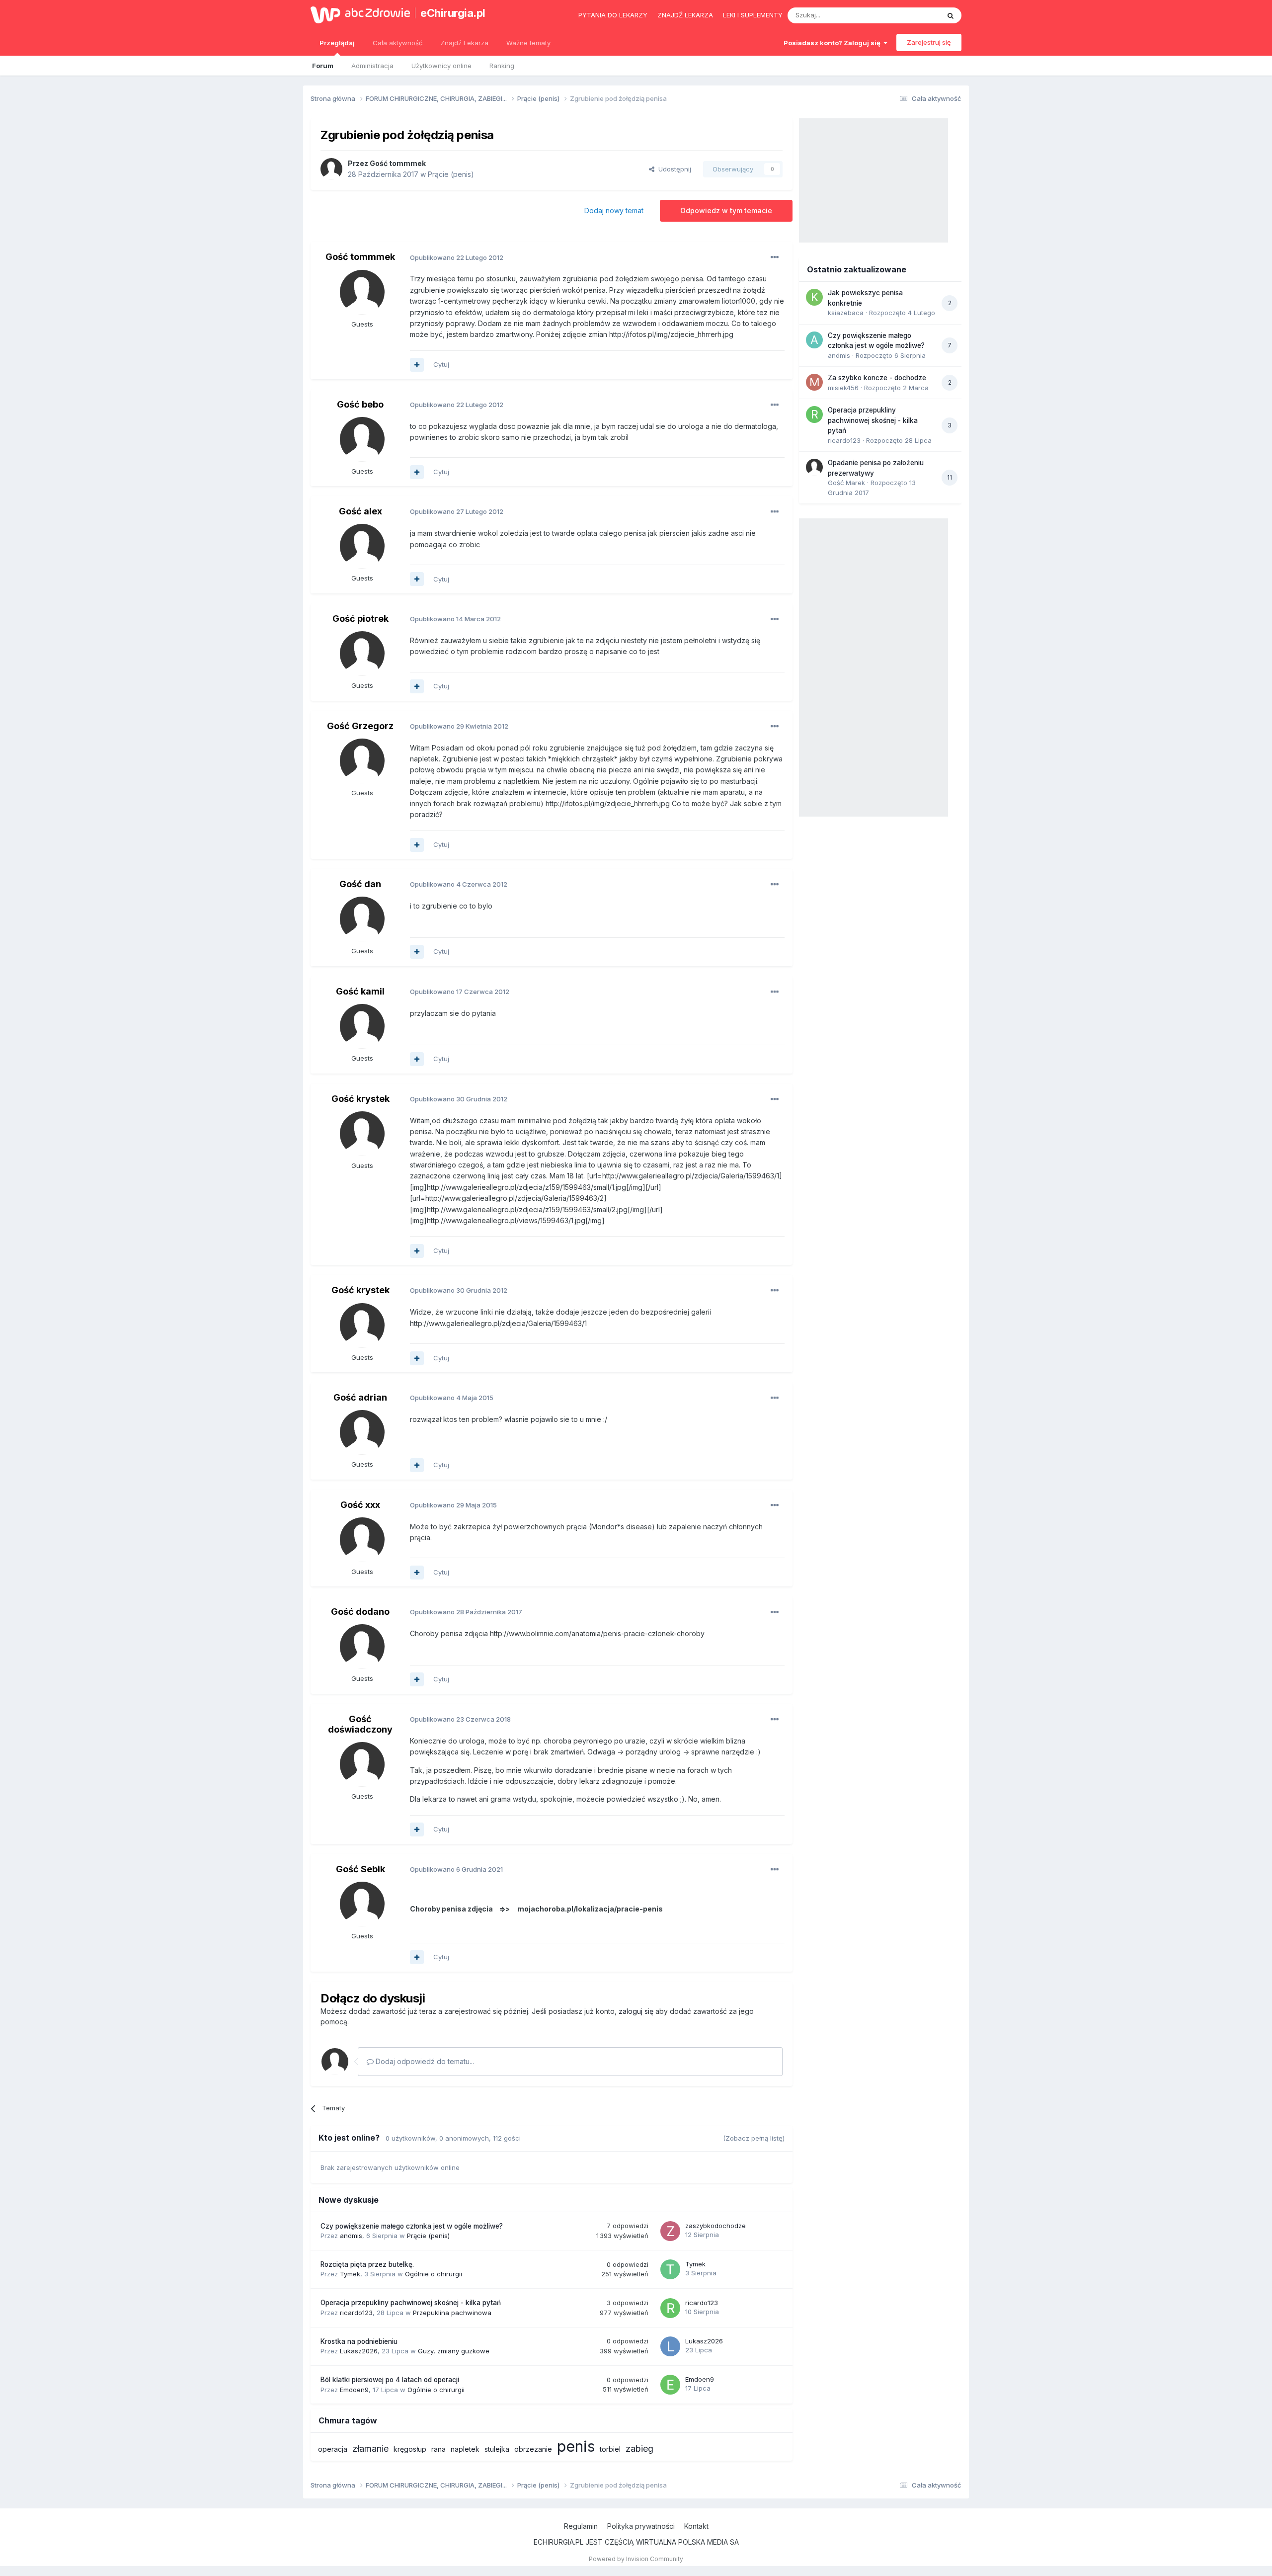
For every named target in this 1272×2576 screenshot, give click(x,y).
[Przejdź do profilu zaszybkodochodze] (670, 2231)
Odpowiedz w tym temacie (726, 210)
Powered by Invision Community (636, 2559)
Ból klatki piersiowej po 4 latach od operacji (390, 2380)
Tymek (350, 2274)
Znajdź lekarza (685, 15)
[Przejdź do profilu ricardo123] (670, 2308)
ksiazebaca (846, 313)
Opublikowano (457, 257)
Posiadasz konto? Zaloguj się (834, 43)
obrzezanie (533, 2449)
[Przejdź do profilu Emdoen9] (670, 2385)
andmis (351, 2236)
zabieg (639, 2449)
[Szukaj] (951, 15)
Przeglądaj (337, 43)
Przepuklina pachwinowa (452, 2313)
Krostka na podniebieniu (359, 2341)
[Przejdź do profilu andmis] (814, 340)
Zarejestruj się (929, 42)
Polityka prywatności (641, 2526)
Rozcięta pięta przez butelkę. (367, 2264)
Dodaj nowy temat (614, 210)
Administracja (372, 66)
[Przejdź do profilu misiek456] (814, 382)
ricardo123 (356, 2313)
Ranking (502, 66)
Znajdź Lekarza (464, 43)
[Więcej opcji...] (775, 257)
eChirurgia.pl (453, 13)
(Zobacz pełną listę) (754, 2138)
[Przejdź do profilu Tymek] (670, 2269)
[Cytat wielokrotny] (417, 365)
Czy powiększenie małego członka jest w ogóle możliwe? (412, 2226)
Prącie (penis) (451, 174)
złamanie (370, 2449)
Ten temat (911, 15)
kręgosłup (410, 2449)
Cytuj (441, 364)
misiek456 (843, 388)
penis (576, 2446)
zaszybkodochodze (715, 2226)
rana (438, 2449)
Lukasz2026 (359, 2351)
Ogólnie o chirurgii (434, 2274)
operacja (333, 2449)
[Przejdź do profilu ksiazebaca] (814, 297)
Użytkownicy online (441, 66)
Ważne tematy (528, 43)
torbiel (610, 2449)
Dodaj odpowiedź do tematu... (424, 2061)
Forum (323, 66)
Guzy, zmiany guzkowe (454, 2351)
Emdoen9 (354, 2390)
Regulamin (581, 2526)
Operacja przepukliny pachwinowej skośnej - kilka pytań (411, 2303)
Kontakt (696, 2526)
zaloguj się (636, 2011)
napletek (465, 2449)
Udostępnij (673, 169)
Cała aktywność (397, 43)
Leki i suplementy (753, 15)
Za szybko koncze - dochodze (877, 378)
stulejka (497, 2449)
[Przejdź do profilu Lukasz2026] (670, 2346)
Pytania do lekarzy (613, 15)
